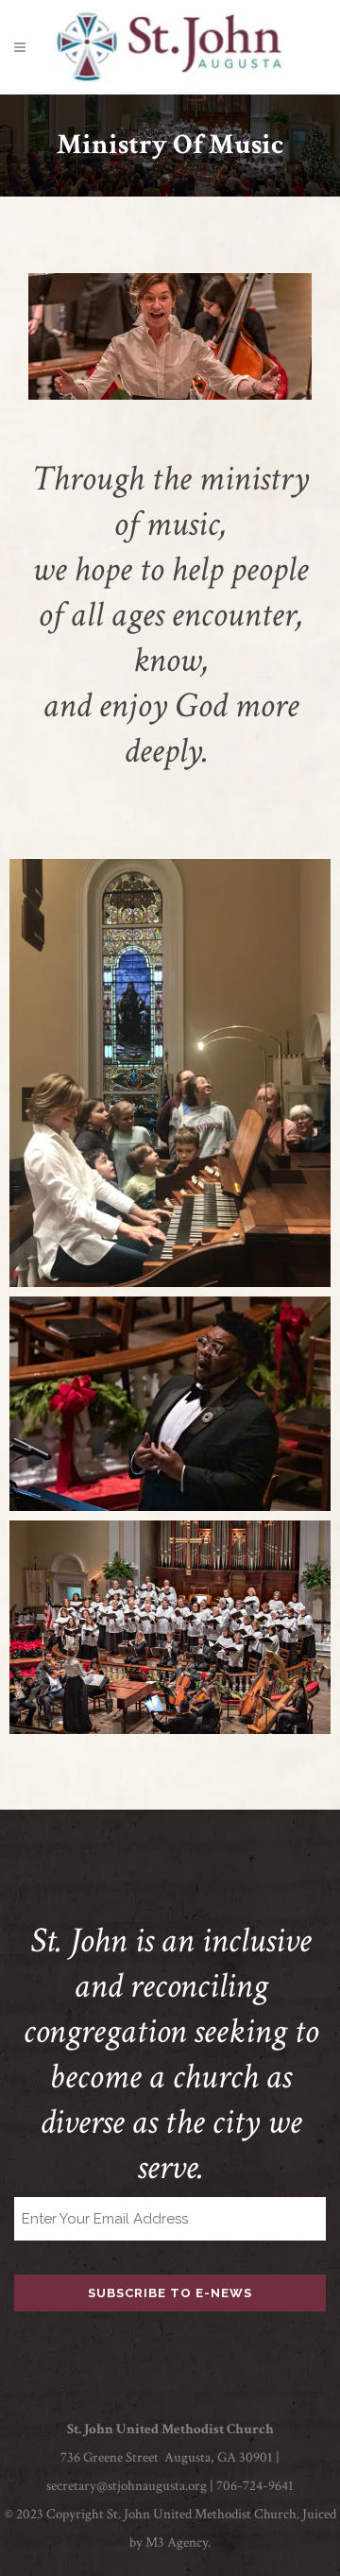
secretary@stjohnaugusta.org (127, 2486)
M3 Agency (177, 2542)
